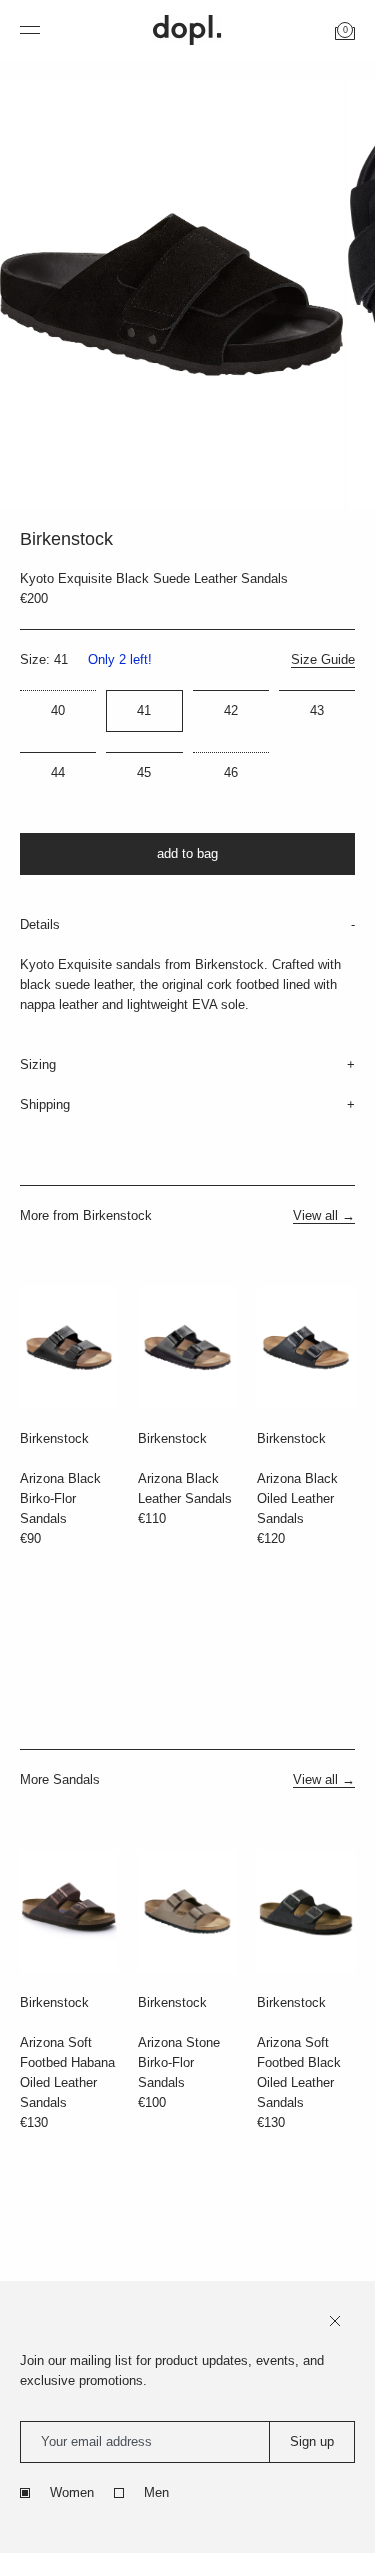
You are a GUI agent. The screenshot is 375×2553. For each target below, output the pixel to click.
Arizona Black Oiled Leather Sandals (297, 1498)
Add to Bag (187, 853)
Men (156, 2492)
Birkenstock (54, 1438)
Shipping (45, 1104)
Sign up (312, 2441)
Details (40, 924)
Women (72, 2492)
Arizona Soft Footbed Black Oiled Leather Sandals (299, 2072)
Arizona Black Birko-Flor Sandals (60, 1498)
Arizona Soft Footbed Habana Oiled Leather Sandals (67, 2072)
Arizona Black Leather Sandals (185, 1488)
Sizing (38, 1064)
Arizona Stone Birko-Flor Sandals (179, 2062)
